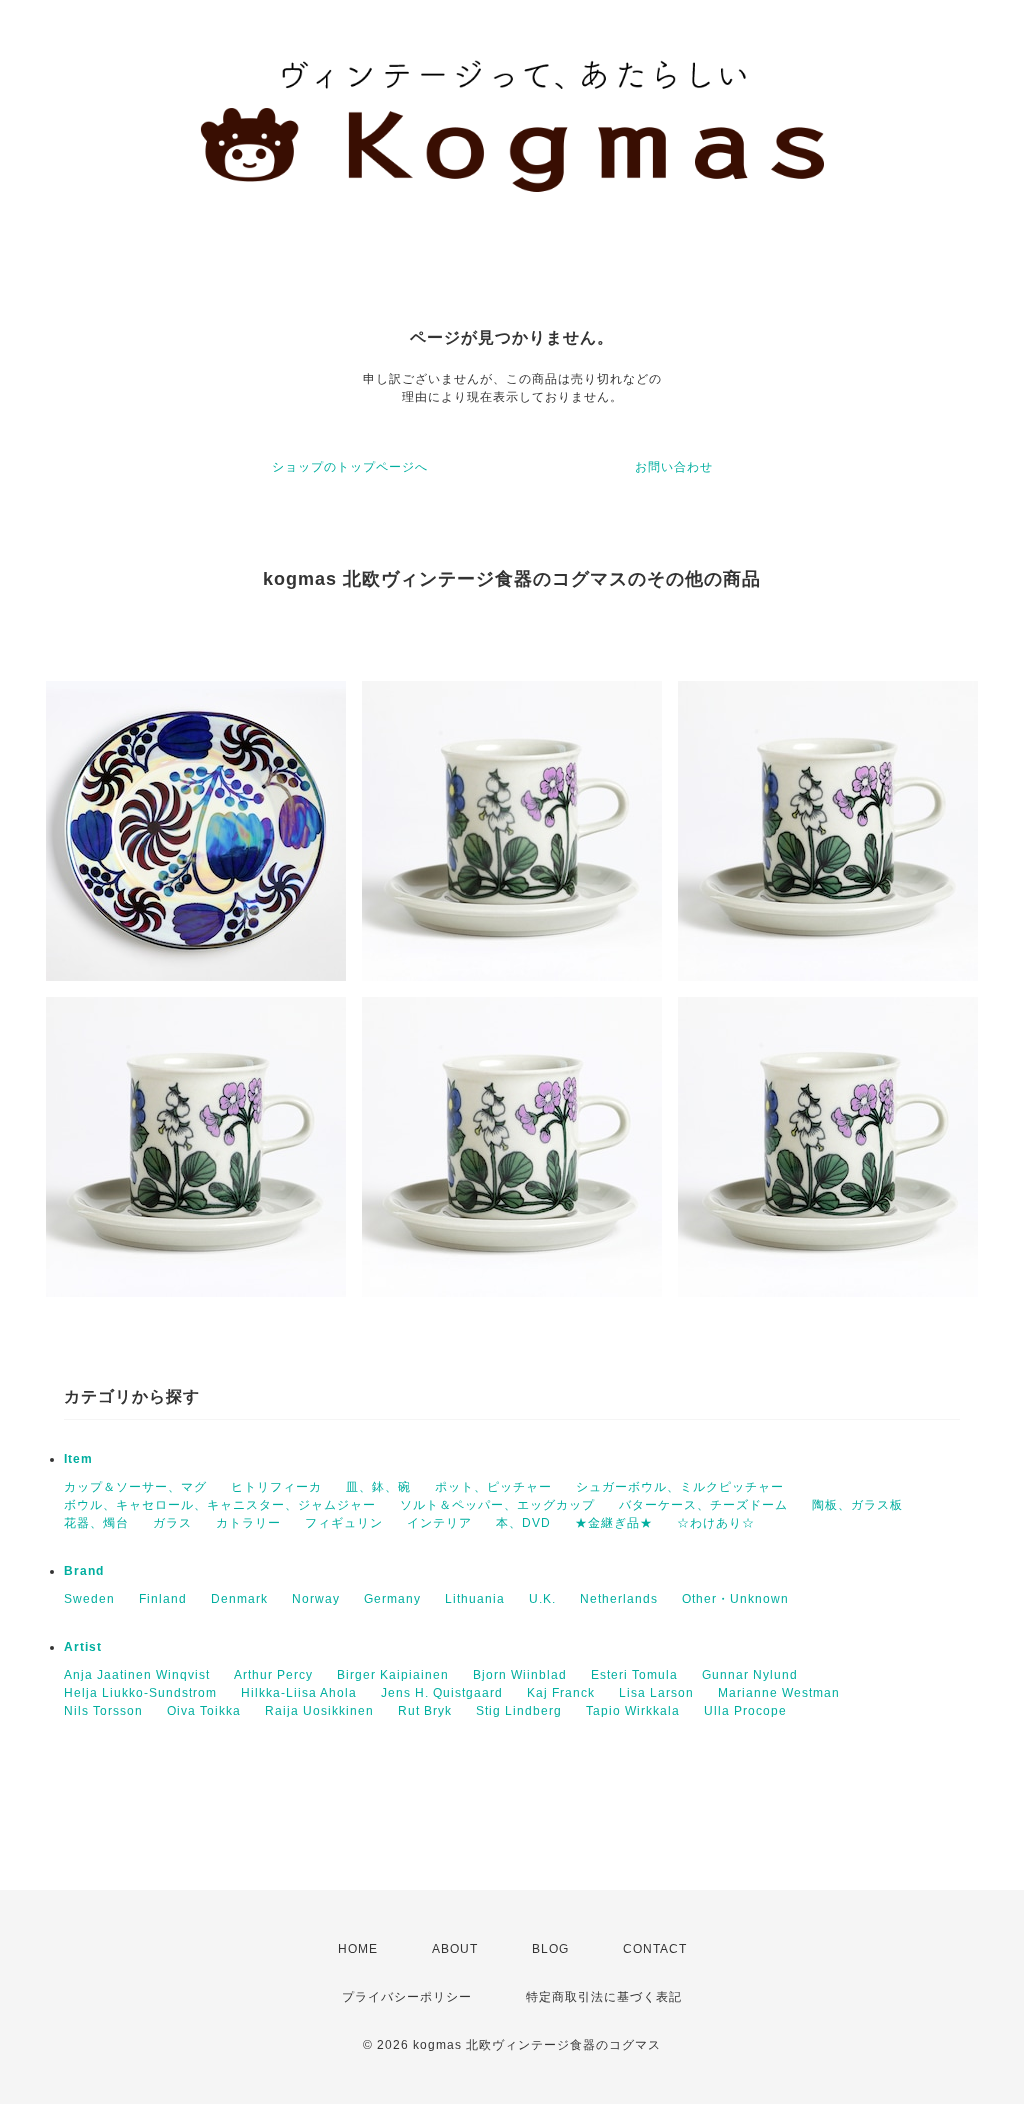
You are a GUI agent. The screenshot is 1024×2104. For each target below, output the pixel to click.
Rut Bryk (425, 1711)
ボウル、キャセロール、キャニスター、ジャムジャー (220, 1505)
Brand (84, 1571)
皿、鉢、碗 (378, 1487)
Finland (163, 1599)
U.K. (542, 1599)
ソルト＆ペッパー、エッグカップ (497, 1505)
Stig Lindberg (519, 1711)
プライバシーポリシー (407, 1997)
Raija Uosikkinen (319, 1711)
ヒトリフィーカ (276, 1487)
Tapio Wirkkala (633, 1711)
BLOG (550, 1949)
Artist (83, 1647)
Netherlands (619, 1599)
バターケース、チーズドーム (703, 1505)
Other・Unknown (735, 1599)
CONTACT (655, 1949)
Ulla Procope (745, 1711)
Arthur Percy (273, 1675)
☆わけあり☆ (716, 1523)
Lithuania (475, 1599)
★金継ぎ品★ (614, 1523)
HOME (358, 1949)
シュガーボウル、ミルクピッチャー (680, 1487)
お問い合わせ (674, 467)
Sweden (89, 1599)
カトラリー (248, 1523)
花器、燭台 (96, 1523)
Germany (392, 1599)
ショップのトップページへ (350, 467)
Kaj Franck (561, 1693)
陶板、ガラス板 (857, 1505)
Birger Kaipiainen (393, 1675)
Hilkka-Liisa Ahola (299, 1693)
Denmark (239, 1599)
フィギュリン (344, 1523)
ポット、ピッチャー (493, 1487)
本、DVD (523, 1523)
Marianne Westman (779, 1693)
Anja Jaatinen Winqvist (137, 1675)
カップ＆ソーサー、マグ (135, 1487)
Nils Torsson (103, 1711)
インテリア (439, 1523)
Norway (316, 1599)
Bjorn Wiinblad (520, 1675)
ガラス (172, 1523)
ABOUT (455, 1949)
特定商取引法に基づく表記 (604, 1997)
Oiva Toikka (204, 1711)
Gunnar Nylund (750, 1675)
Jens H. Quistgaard (442, 1693)
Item (78, 1459)
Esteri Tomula (634, 1675)
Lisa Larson (656, 1693)
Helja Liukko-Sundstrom (140, 1693)
